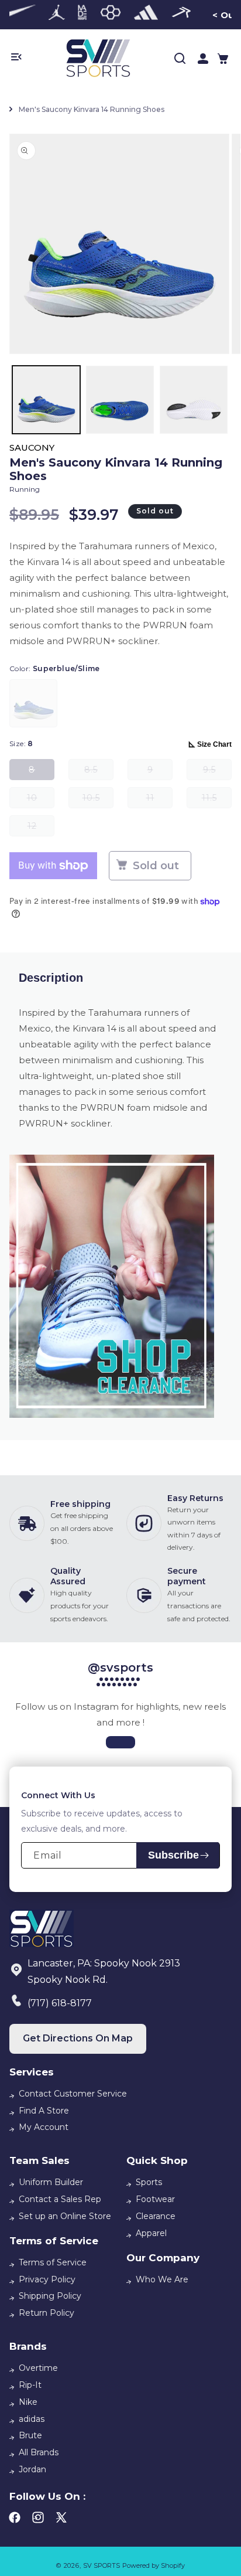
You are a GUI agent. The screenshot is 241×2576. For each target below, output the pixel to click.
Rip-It (30, 2385)
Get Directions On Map (78, 2038)
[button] (223, 59)
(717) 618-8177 (60, 2003)
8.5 (99, 772)
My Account (44, 2127)
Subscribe (173, 1855)
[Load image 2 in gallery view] (120, 400)
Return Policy (47, 2313)
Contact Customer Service (73, 2094)
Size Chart (214, 744)
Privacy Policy (47, 2279)
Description (51, 978)
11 (159, 800)
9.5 (217, 772)
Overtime (38, 2368)
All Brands (39, 2452)
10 (41, 800)
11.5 (217, 800)
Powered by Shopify (154, 2565)
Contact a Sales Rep (60, 2199)
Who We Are (162, 2279)
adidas (32, 2419)
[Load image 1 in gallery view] (46, 400)
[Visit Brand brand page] (57, 15)
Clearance (156, 2216)
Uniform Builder (51, 2182)
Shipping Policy (50, 2296)
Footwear (155, 2199)
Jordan (32, 2469)
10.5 (98, 800)
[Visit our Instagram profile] (120, 1742)
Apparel (151, 2233)
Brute (30, 2435)
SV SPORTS (101, 2565)
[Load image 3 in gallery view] (194, 400)
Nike (28, 2402)
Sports (149, 2182)
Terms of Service (53, 2262)
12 (41, 828)
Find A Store (44, 2111)
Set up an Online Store (65, 2216)
